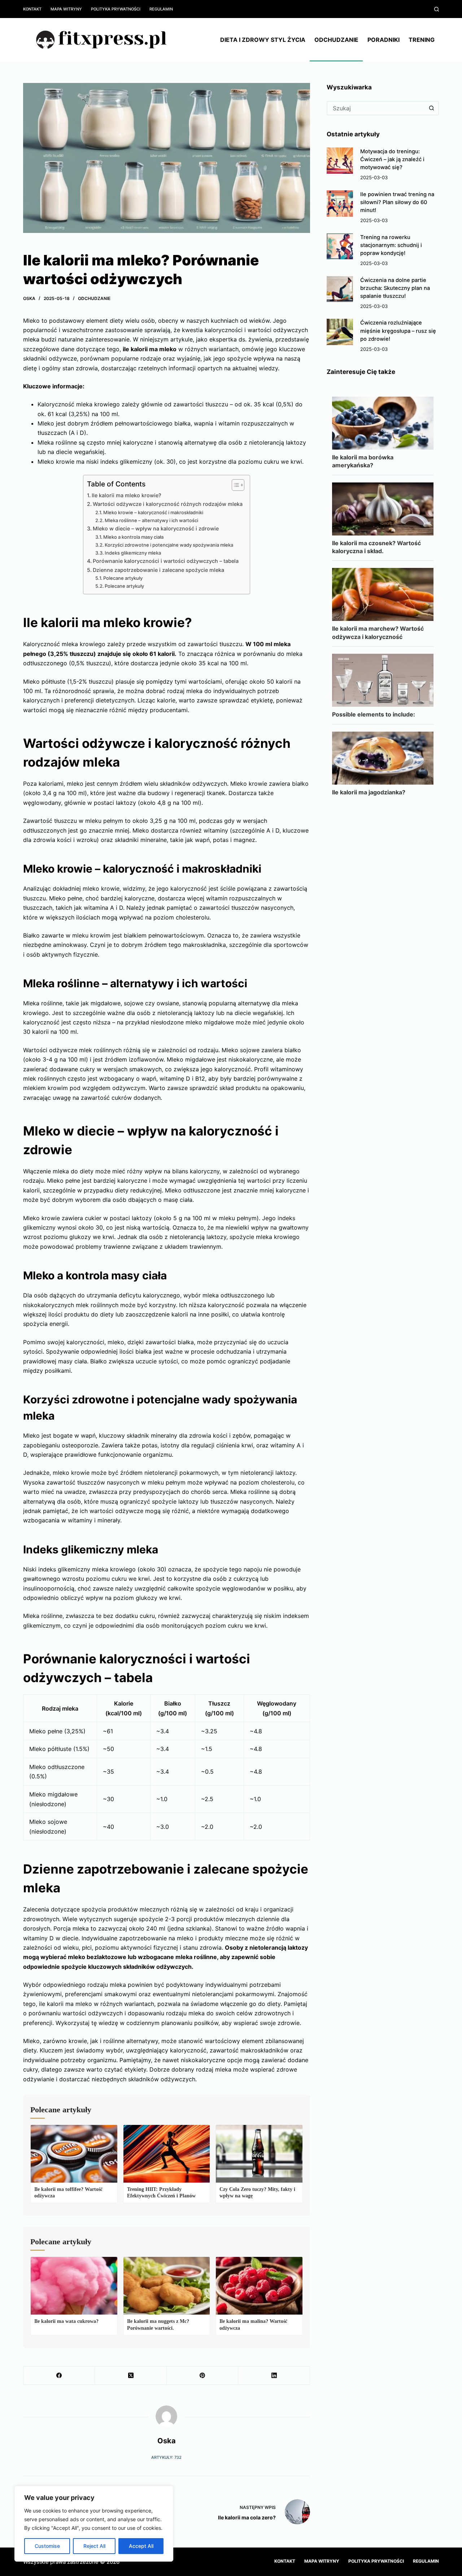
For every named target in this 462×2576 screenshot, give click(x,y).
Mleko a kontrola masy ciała (133, 537)
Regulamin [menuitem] (161, 9)
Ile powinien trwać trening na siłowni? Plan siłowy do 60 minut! (397, 202)
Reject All (94, 2546)
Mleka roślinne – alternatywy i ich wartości (151, 520)
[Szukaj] (437, 9)
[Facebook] (59, 2376)
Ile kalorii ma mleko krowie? (127, 495)
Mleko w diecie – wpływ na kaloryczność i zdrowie (156, 528)
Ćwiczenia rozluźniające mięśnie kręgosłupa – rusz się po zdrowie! (398, 331)
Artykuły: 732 (166, 2457)
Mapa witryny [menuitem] (66, 9)
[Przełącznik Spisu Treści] (234, 485)
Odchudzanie (94, 298)
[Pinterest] (202, 2376)
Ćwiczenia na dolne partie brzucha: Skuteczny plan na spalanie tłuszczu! (395, 288)
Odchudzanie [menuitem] (336, 40)
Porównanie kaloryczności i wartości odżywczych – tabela (166, 561)
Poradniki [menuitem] (383, 40)
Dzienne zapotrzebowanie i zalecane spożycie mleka (158, 570)
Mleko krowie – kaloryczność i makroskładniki (153, 512)
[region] (94, 2524)
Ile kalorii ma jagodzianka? (369, 792)
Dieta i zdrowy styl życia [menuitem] (263, 40)
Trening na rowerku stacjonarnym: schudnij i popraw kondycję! (391, 245)
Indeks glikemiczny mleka (133, 553)
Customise (47, 2546)
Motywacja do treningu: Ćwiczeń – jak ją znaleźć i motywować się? (392, 159)
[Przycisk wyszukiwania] (432, 108)
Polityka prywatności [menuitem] (116, 9)
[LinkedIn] (274, 2376)
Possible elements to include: (374, 714)
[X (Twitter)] (131, 2376)
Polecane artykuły (123, 578)
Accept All (141, 2546)
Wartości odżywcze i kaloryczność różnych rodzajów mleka (168, 504)
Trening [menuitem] (422, 40)
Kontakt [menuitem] (32, 9)
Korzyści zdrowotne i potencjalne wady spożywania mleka (169, 545)
